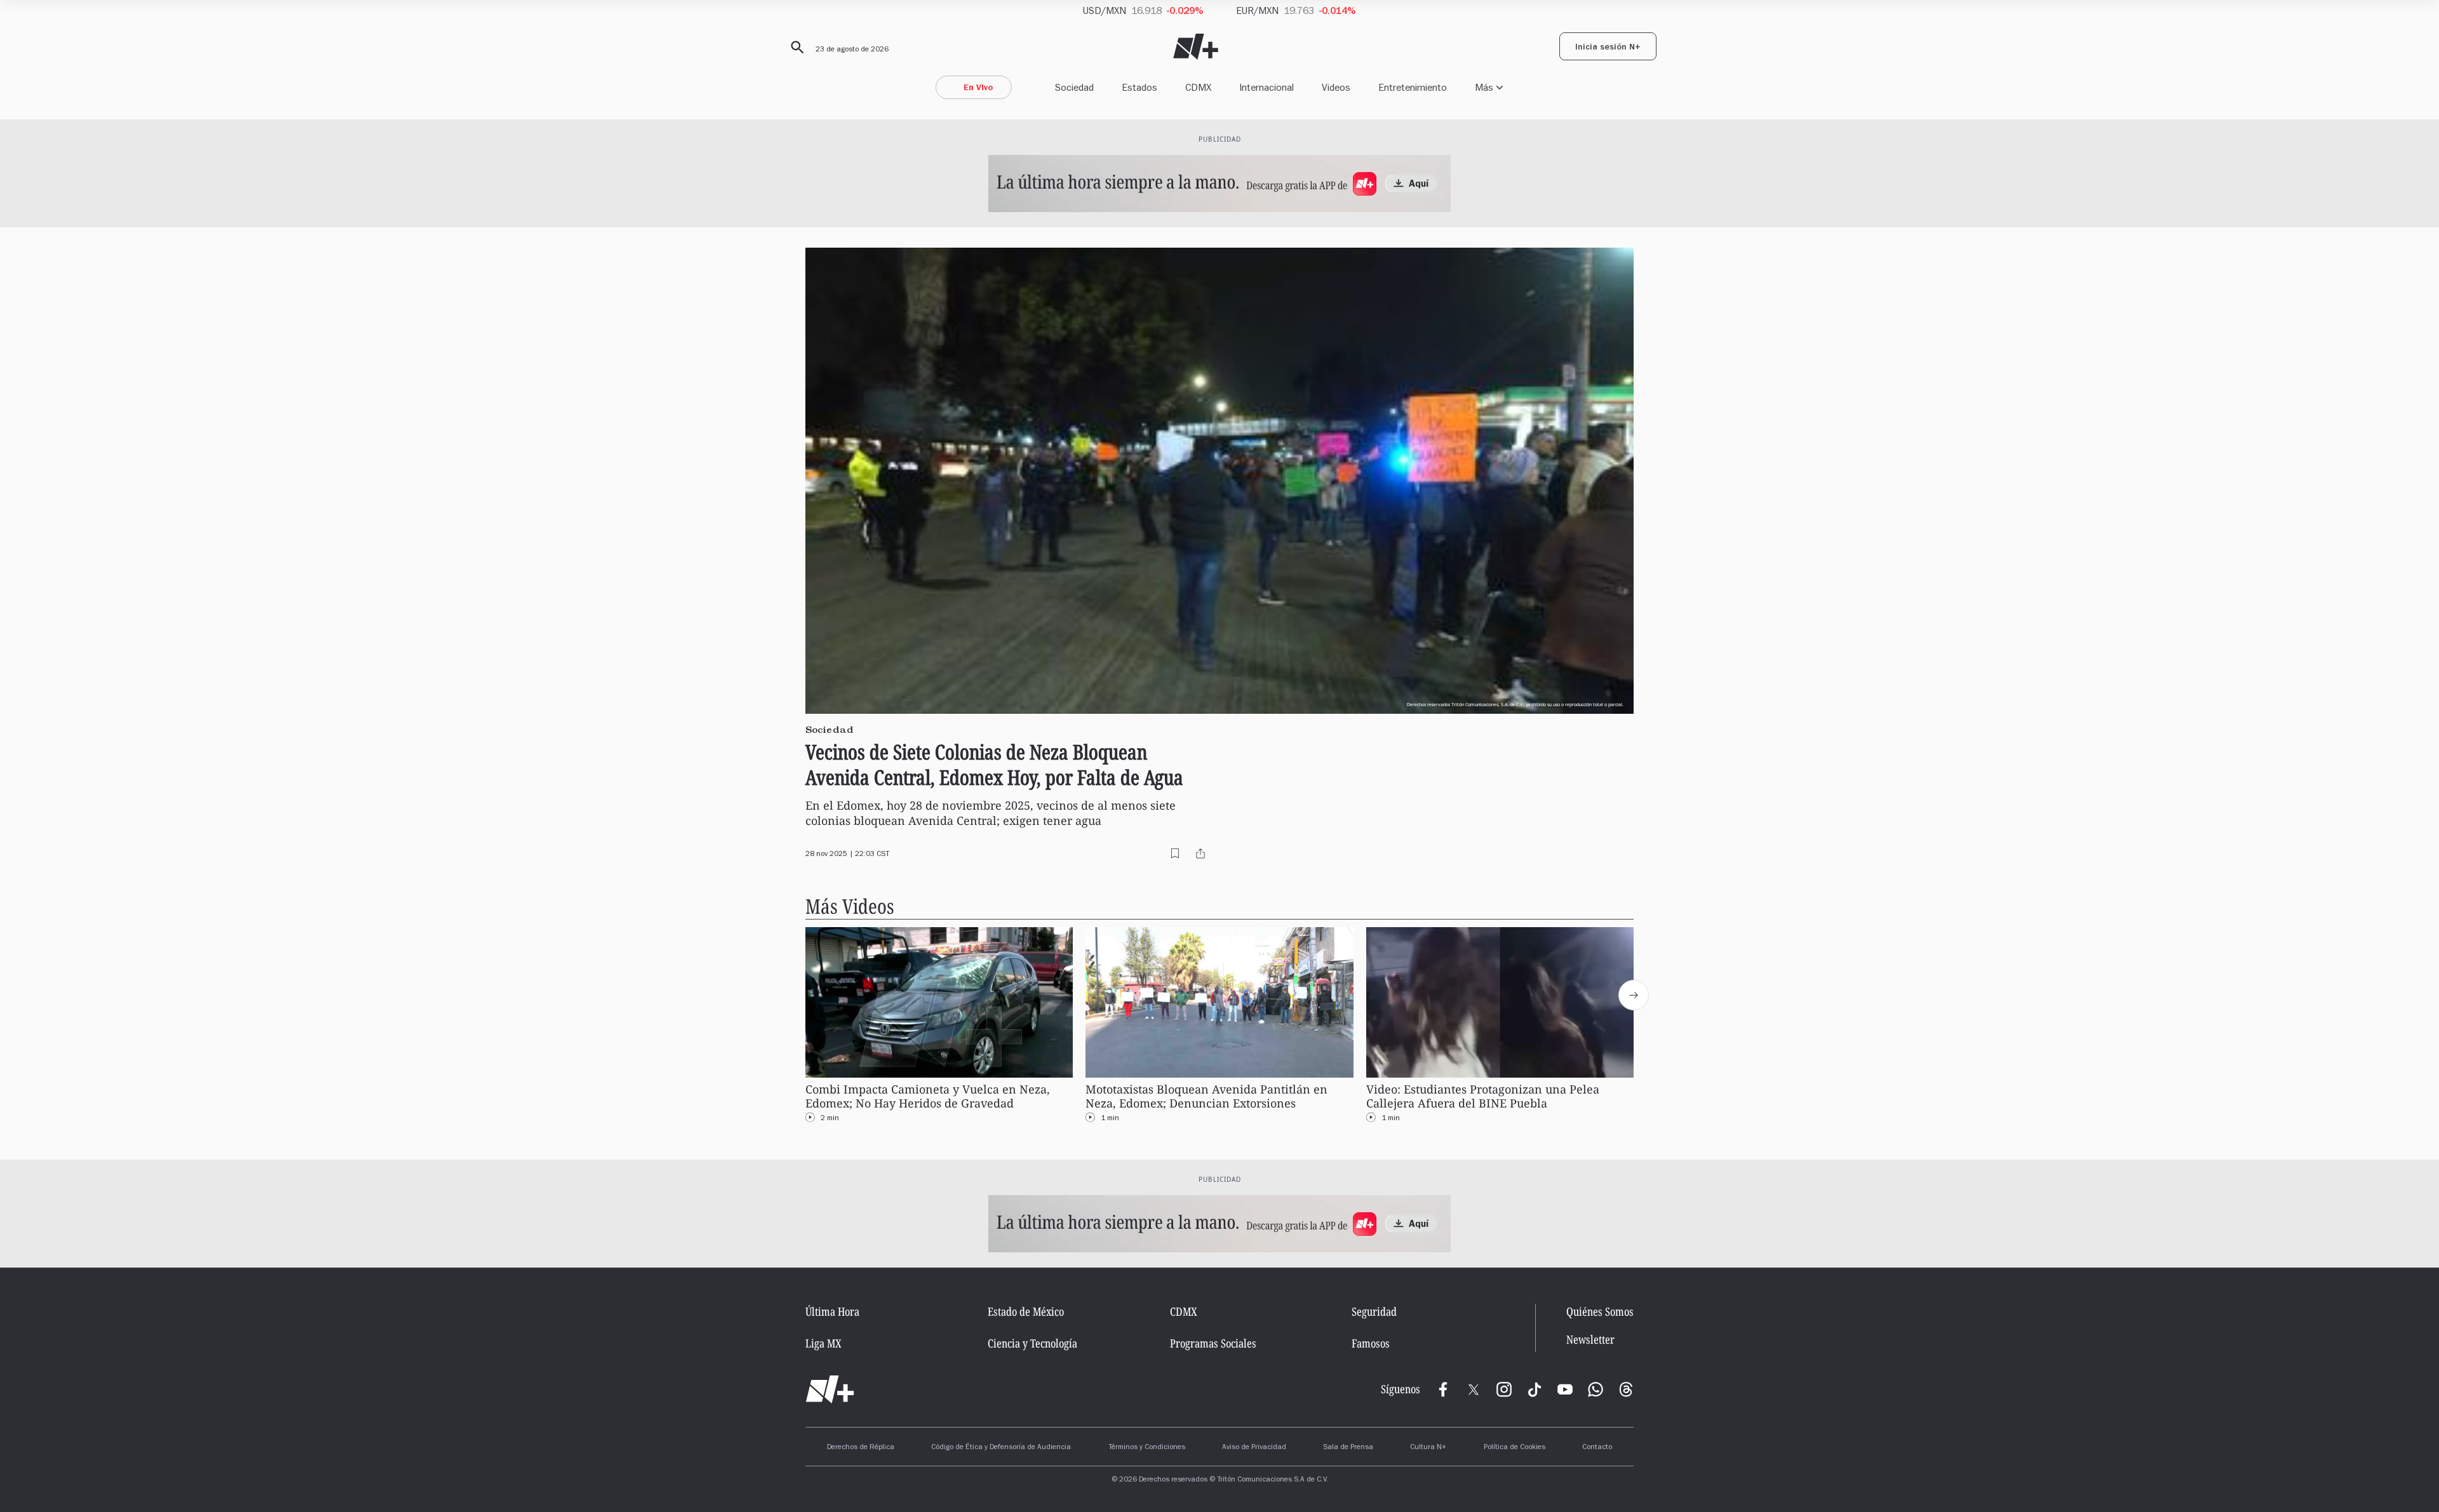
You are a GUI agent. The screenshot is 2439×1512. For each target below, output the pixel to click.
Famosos (1371, 1343)
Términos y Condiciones (1147, 1448)
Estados (1139, 87)
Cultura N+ (1428, 1448)
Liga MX (823, 1343)
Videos (1336, 87)
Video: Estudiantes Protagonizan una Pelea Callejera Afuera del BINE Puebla (1483, 1096)
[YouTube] (1565, 1389)
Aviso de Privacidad (1254, 1448)
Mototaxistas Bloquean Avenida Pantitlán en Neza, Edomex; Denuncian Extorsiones (1206, 1096)
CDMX (1198, 87)
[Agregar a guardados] (1175, 853)
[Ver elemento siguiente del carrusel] (1634, 995)
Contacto (1597, 1448)
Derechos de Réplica (861, 1448)
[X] (1474, 1389)
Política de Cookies (1515, 1448)
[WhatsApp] (1596, 1389)
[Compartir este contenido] (1200, 853)
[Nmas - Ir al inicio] (1196, 47)
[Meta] (1443, 1389)
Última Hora (832, 1311)
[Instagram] (1504, 1389)
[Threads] (1626, 1389)
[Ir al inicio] (830, 1389)
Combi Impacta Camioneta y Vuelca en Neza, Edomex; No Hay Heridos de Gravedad (928, 1096)
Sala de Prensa (1348, 1448)
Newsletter (1590, 1340)
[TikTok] (1535, 1389)
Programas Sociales (1213, 1343)
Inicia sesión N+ (1608, 48)
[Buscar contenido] (795, 48)
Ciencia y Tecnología (1032, 1343)
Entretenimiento (1413, 87)
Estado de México (1026, 1311)
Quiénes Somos (1600, 1311)
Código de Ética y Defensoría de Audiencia (1001, 1448)
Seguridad (1374, 1311)
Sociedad (1074, 87)
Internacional (1267, 87)
